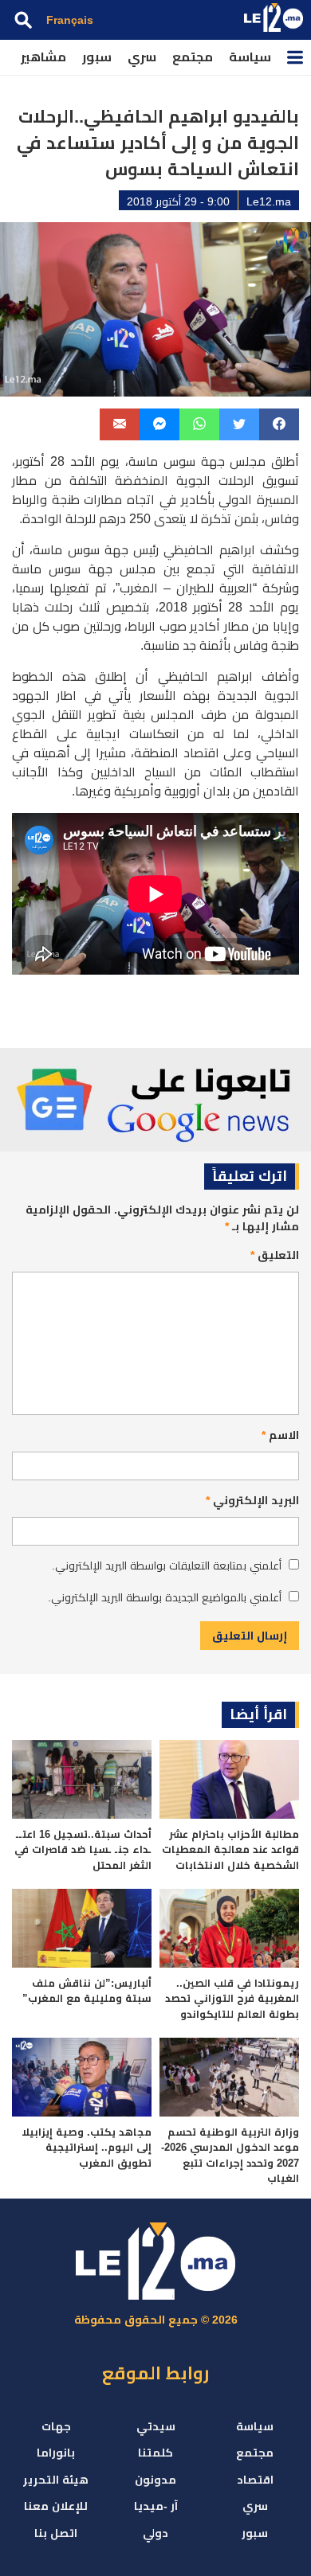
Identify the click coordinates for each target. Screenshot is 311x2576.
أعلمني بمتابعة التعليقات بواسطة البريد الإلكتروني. (167, 1566)
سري (142, 57)
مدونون (155, 2480)
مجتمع (193, 57)
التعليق (275, 1255)
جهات (56, 2426)
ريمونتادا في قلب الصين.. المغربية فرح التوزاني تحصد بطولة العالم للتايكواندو (232, 1999)
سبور (97, 57)
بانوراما (56, 2453)
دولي (155, 2533)
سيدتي (156, 2426)
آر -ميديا (156, 2506)
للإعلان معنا (56, 2506)
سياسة (250, 57)
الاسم (280, 1435)
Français (70, 20)
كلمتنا (155, 2453)
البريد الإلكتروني (252, 1500)
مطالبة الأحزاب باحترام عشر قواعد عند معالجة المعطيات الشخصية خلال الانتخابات (230, 1850)
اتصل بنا (56, 2533)
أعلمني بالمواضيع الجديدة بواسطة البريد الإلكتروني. (165, 1597)
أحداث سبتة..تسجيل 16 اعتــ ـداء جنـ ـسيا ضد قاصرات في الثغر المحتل (83, 1850)
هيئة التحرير (56, 2480)
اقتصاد (255, 2480)
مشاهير (43, 57)
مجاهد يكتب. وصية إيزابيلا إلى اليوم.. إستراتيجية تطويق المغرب (87, 2148)
